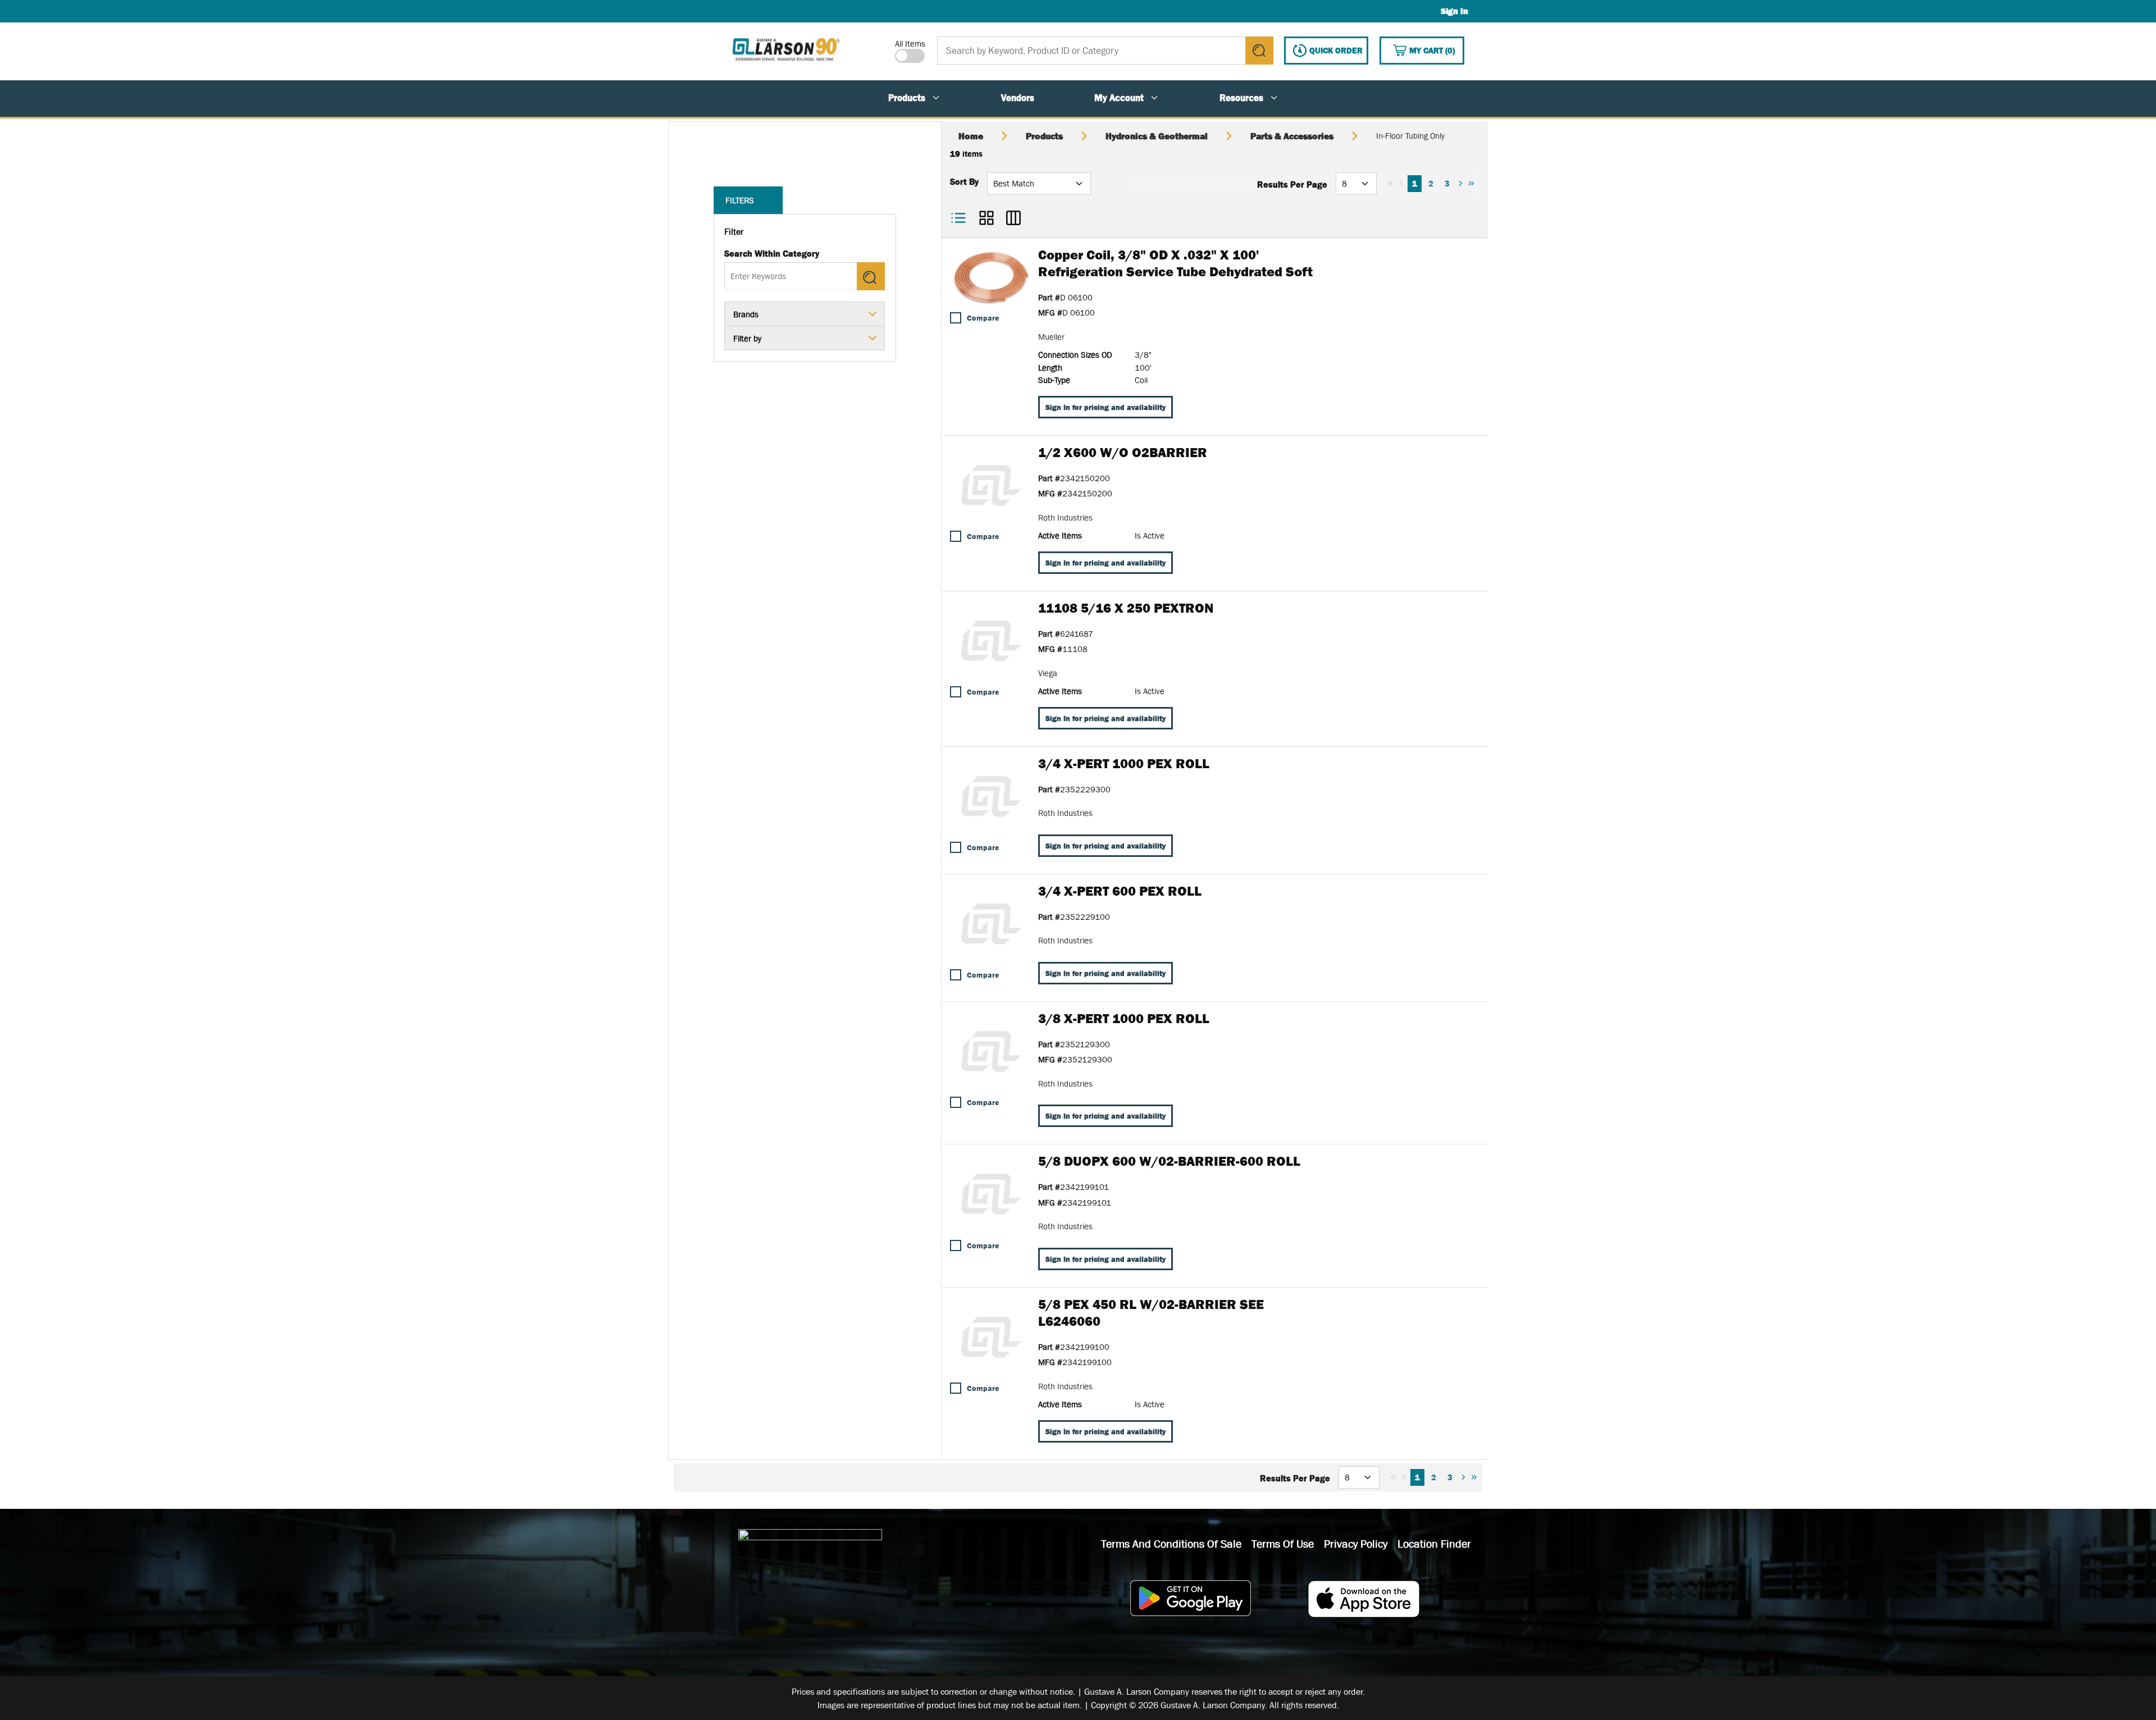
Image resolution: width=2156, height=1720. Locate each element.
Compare (983, 318)
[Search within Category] (871, 276)
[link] (1390, 183)
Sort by (964, 181)
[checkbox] (956, 318)
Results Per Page (1292, 184)
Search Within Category (772, 253)
